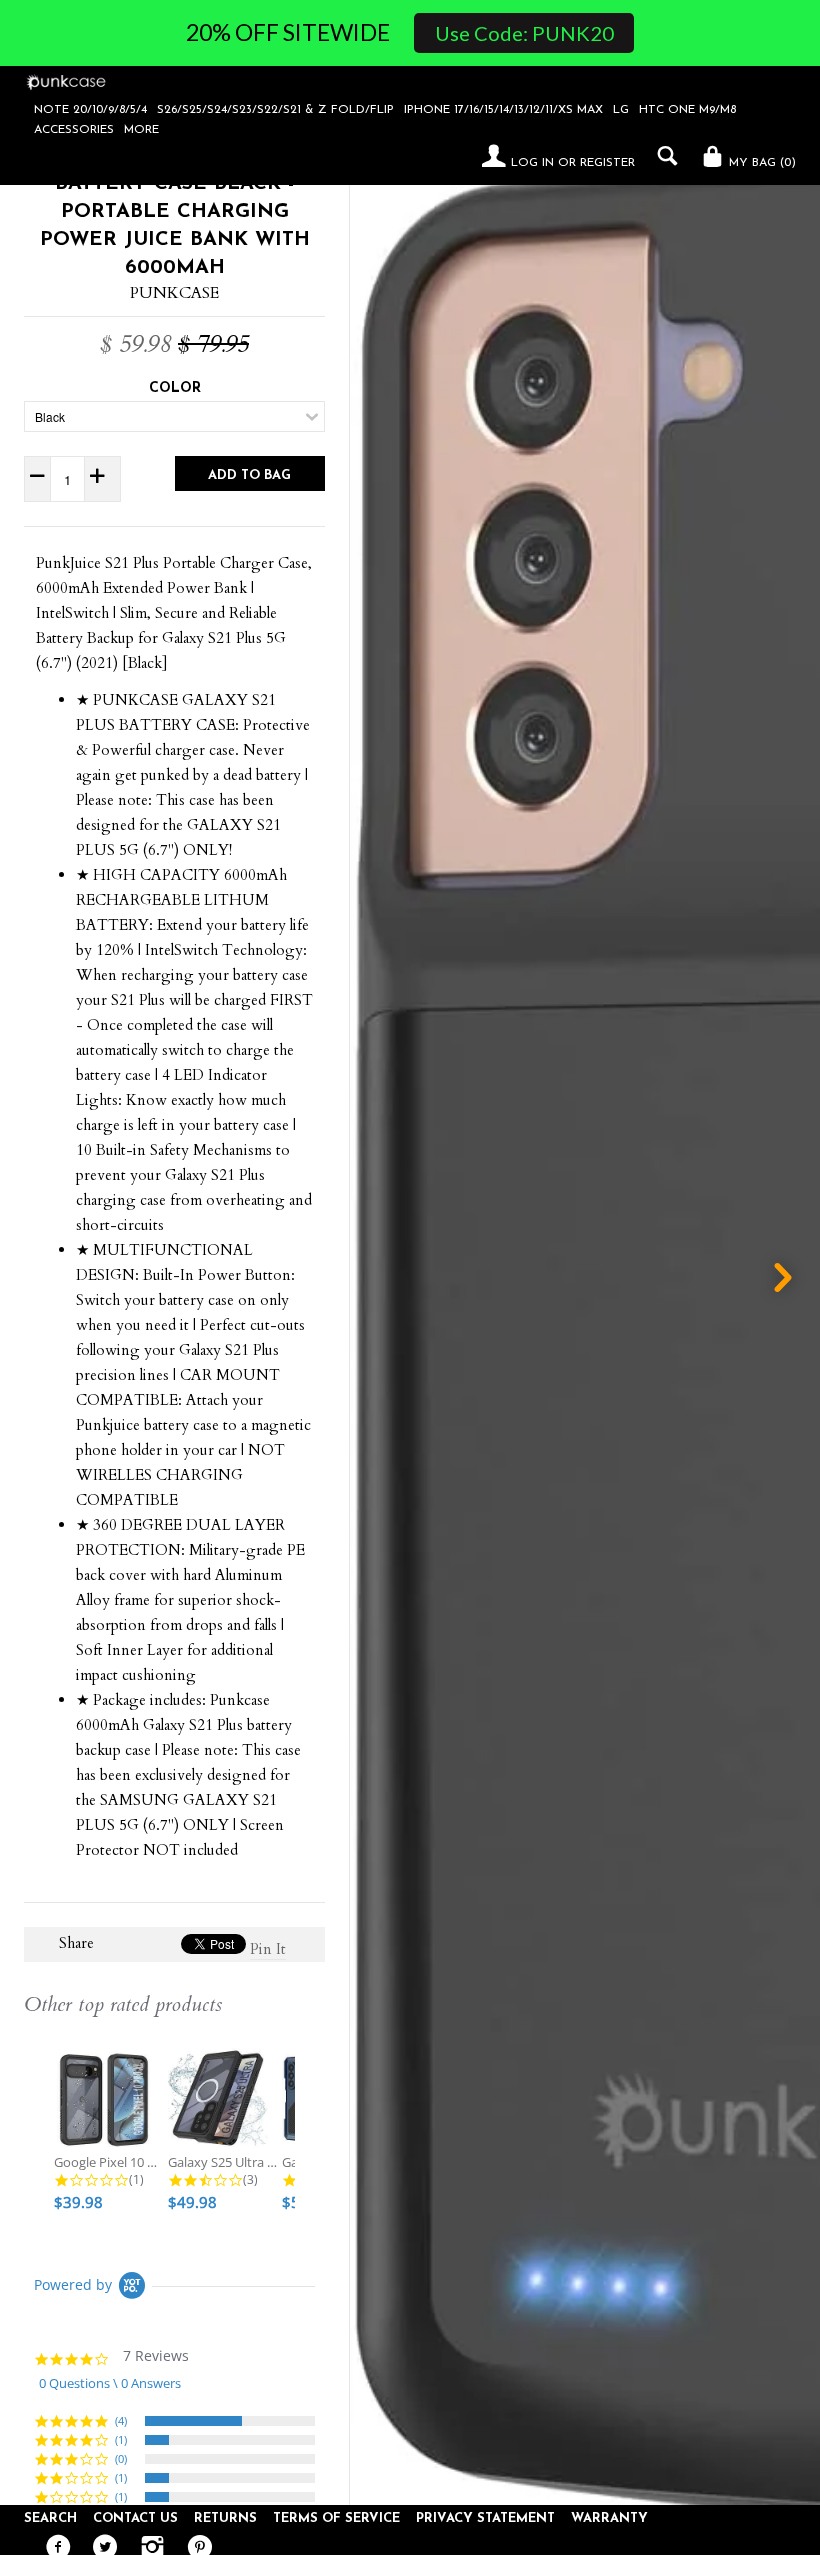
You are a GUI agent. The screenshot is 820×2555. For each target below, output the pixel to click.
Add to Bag (249, 475)
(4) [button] (121, 2420)
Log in (532, 163)
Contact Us (135, 2518)
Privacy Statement (485, 2518)
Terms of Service (336, 2518)
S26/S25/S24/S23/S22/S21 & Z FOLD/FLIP (275, 110)
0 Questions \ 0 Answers (110, 2383)
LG (621, 110)
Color (175, 388)
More (141, 130)
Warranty (609, 2518)
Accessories (74, 130)
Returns (225, 2518)
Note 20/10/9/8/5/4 (90, 110)
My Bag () (760, 163)
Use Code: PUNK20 (524, 33)
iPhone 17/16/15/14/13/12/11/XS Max (503, 110)
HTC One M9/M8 (687, 110)
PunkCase (174, 293)
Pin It (268, 1949)
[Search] (662, 156)
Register (607, 163)
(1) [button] (121, 2439)
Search (50, 2518)
